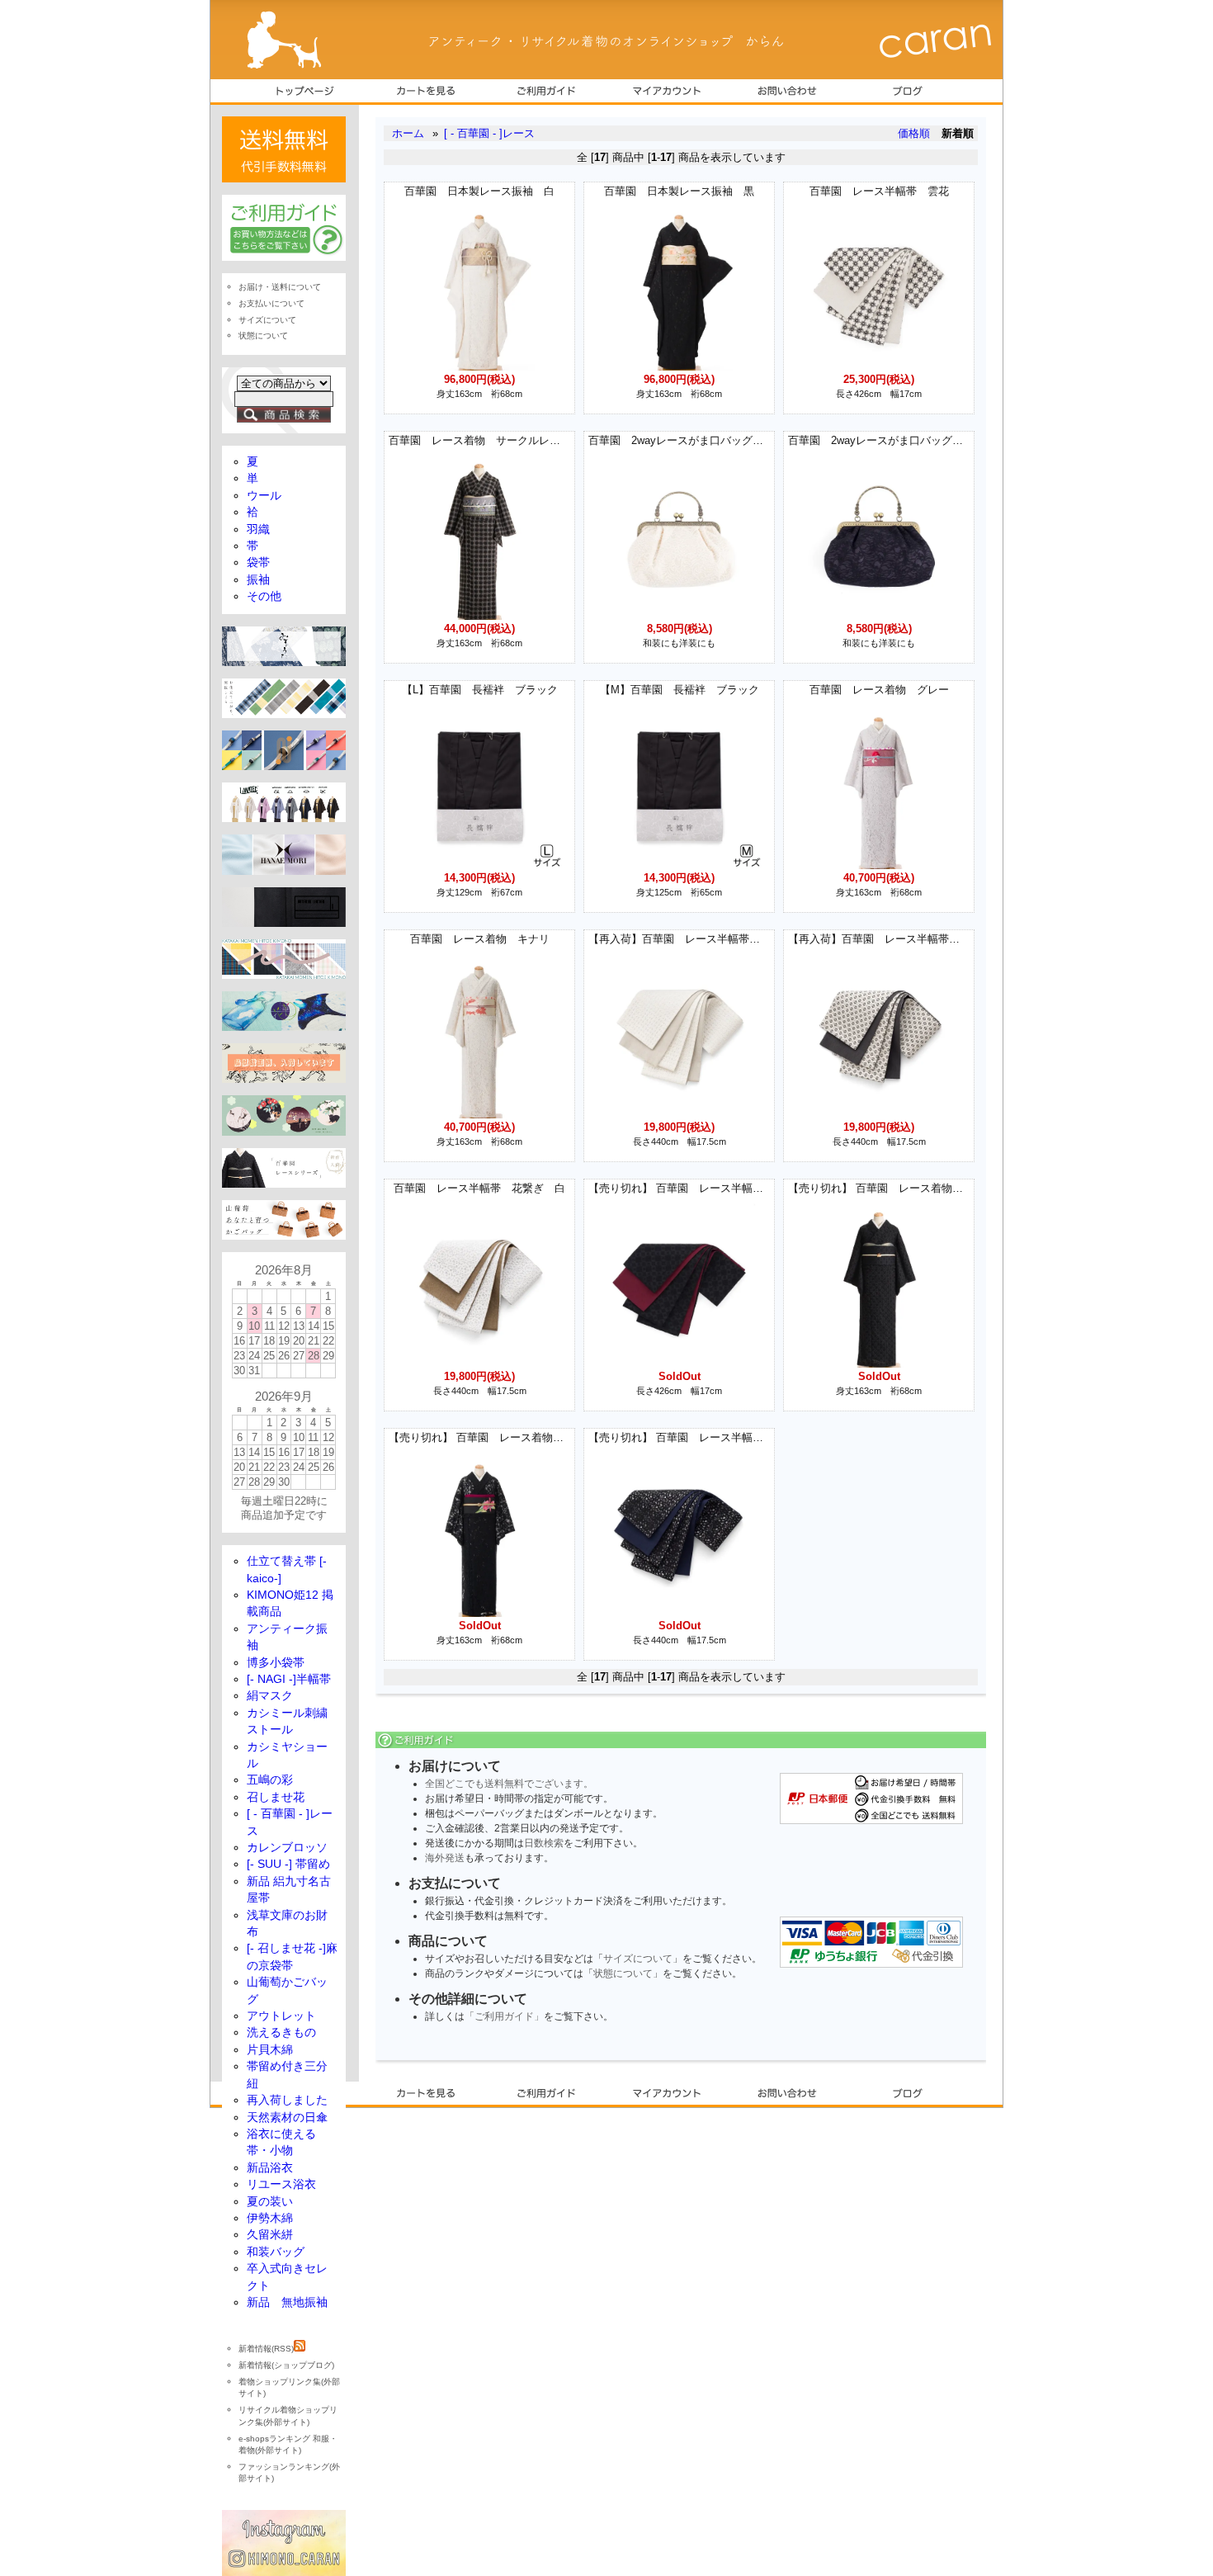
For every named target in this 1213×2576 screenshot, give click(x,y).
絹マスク (270, 1696)
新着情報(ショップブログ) (286, 2365)
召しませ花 (276, 1797)
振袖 (258, 580)
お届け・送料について (280, 287)
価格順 (914, 133)
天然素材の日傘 (287, 2118)
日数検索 (544, 1843)
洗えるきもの (281, 2032)
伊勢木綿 (270, 2218)
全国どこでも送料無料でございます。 (509, 1784)
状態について (623, 1973)
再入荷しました (287, 2100)
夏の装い (270, 2202)
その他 (264, 596)
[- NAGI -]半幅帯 (289, 1679)
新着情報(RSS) (266, 2349)
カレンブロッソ (287, 1848)
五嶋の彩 (270, 1780)
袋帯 (258, 562)
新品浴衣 (270, 2168)
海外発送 (445, 1858)
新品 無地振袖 (287, 2302)
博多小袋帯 (276, 1663)
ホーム (408, 133)
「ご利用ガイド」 (504, 2016)
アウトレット (281, 2016)
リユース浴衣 (281, 2184)
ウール (264, 496)
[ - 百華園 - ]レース (489, 133)
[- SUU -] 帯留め (288, 1864)
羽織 (258, 529)
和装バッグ (276, 2252)
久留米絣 (270, 2235)
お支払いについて (271, 303)
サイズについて (638, 1959)
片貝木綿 (270, 2050)
